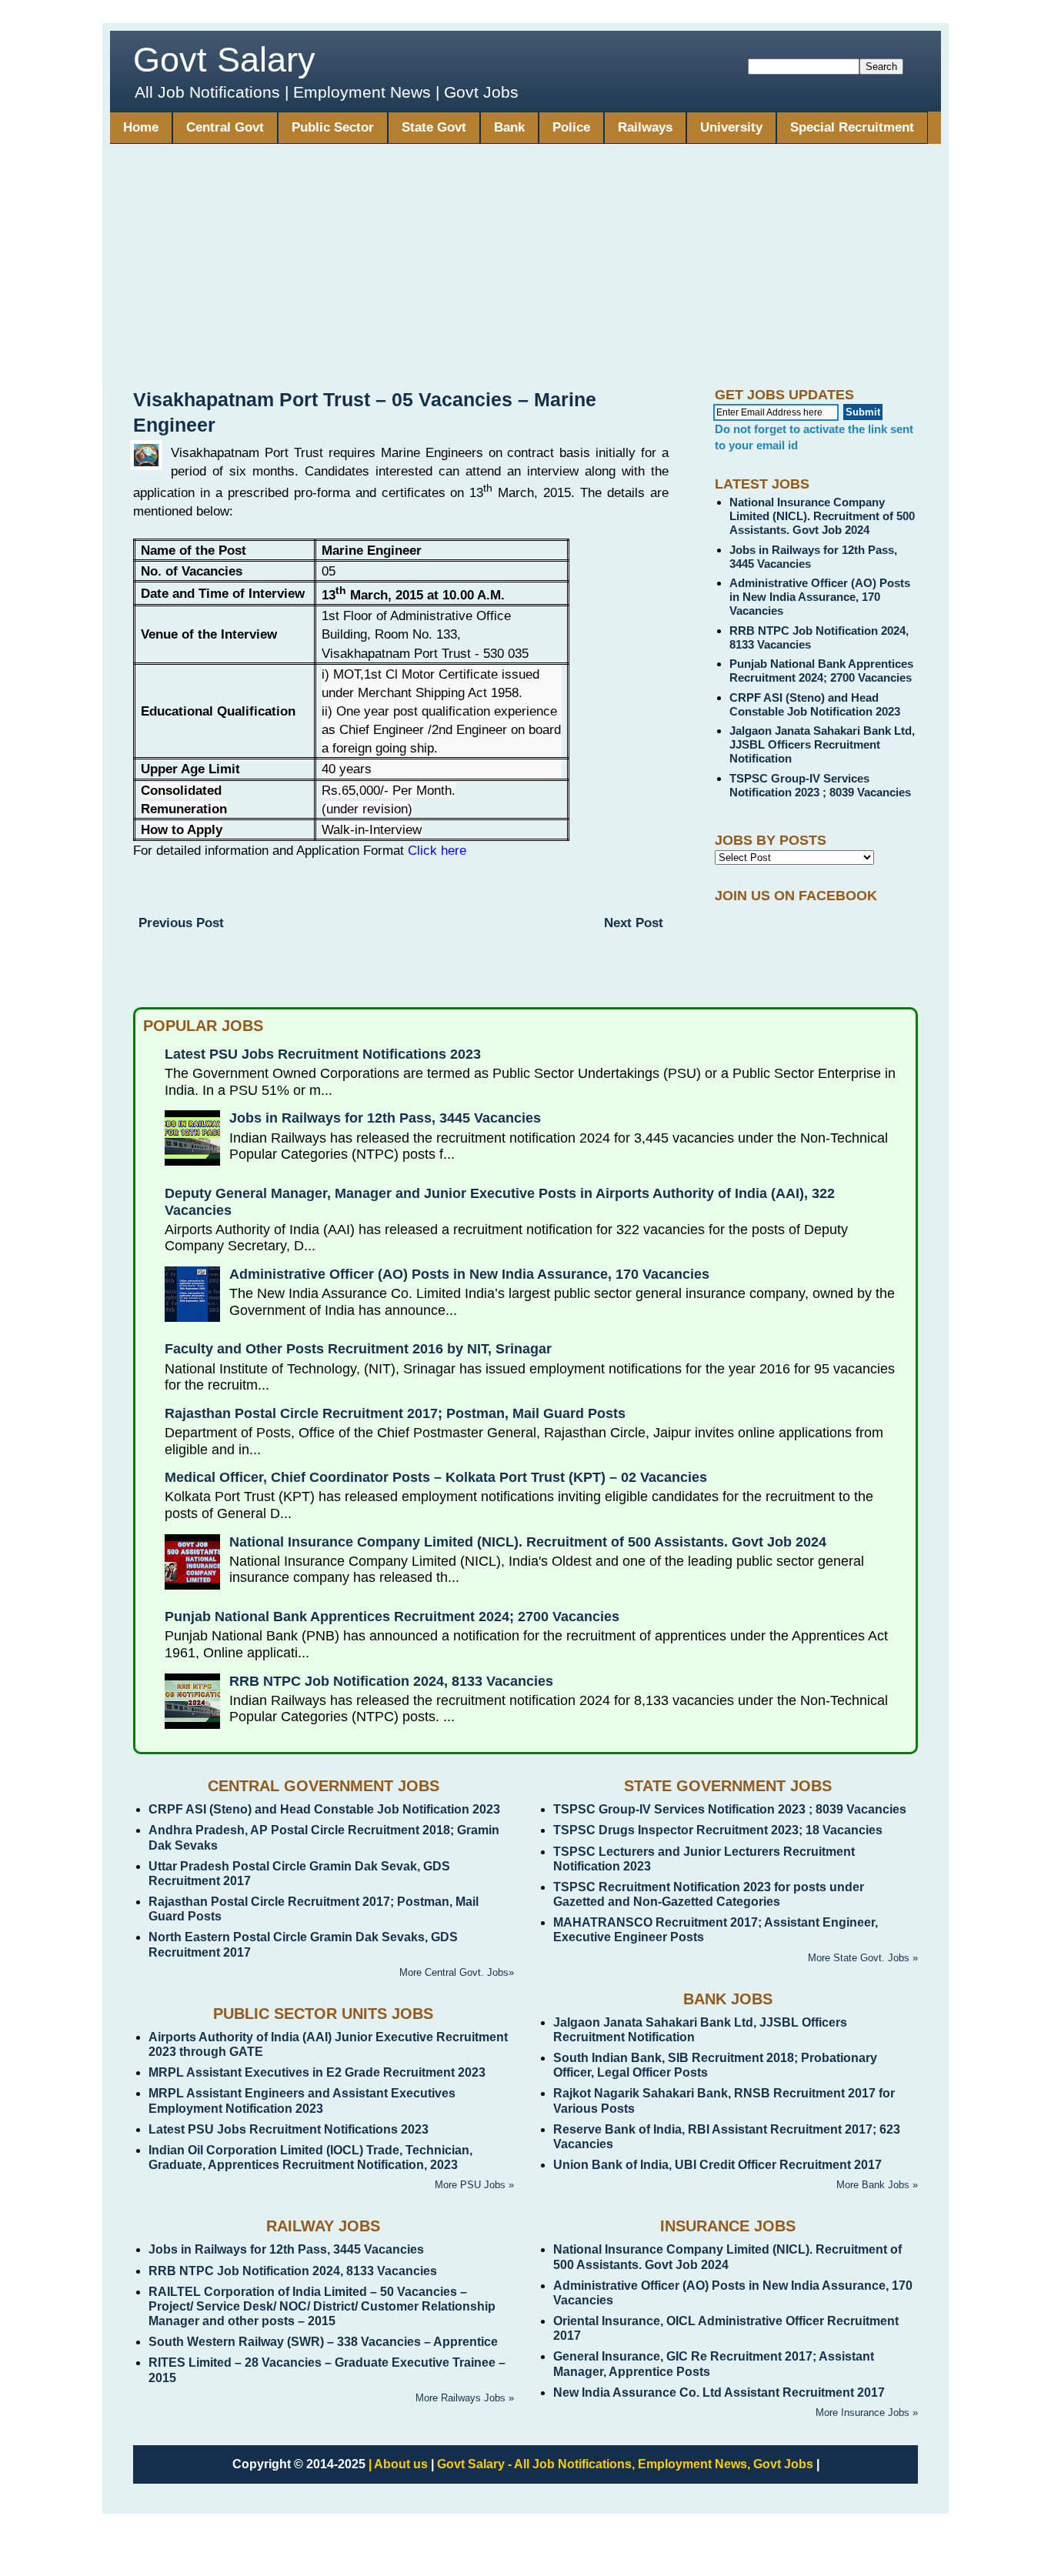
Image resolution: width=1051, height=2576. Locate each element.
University (731, 127)
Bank (509, 127)
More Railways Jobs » (465, 2398)
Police (571, 127)
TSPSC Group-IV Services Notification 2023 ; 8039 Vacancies (820, 785)
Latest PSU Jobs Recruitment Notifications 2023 (323, 1054)
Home (141, 127)
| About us (398, 2464)
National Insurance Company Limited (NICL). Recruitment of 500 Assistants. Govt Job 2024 (822, 516)
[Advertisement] (525, 272)
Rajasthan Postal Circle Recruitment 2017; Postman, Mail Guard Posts (395, 1413)
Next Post (634, 923)
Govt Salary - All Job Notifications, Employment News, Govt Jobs (625, 2464)
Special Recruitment (852, 127)
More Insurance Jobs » (867, 2412)
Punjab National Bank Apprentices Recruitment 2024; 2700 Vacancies (821, 671)
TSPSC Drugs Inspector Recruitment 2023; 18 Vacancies (718, 1830)
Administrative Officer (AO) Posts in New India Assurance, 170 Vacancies (820, 597)
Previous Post (181, 923)
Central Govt (225, 127)
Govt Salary (224, 60)
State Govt (434, 127)
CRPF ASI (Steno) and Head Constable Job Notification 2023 (815, 704)
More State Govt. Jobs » (863, 1958)
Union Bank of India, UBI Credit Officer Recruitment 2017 (717, 2165)
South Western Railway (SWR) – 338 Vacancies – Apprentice (323, 2342)
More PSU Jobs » (474, 2185)
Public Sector (333, 127)
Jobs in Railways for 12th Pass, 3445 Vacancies (385, 1118)
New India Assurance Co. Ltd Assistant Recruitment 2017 (719, 2392)
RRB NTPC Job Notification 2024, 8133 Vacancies (391, 1681)
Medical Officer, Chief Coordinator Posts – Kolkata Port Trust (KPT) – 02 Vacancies (436, 1477)
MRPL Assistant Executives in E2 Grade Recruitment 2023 (317, 2072)
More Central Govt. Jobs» (457, 1972)
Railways (645, 127)
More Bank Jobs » (877, 2185)
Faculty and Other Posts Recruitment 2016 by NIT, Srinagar (358, 1349)
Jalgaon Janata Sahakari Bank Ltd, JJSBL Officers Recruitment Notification (822, 744)
